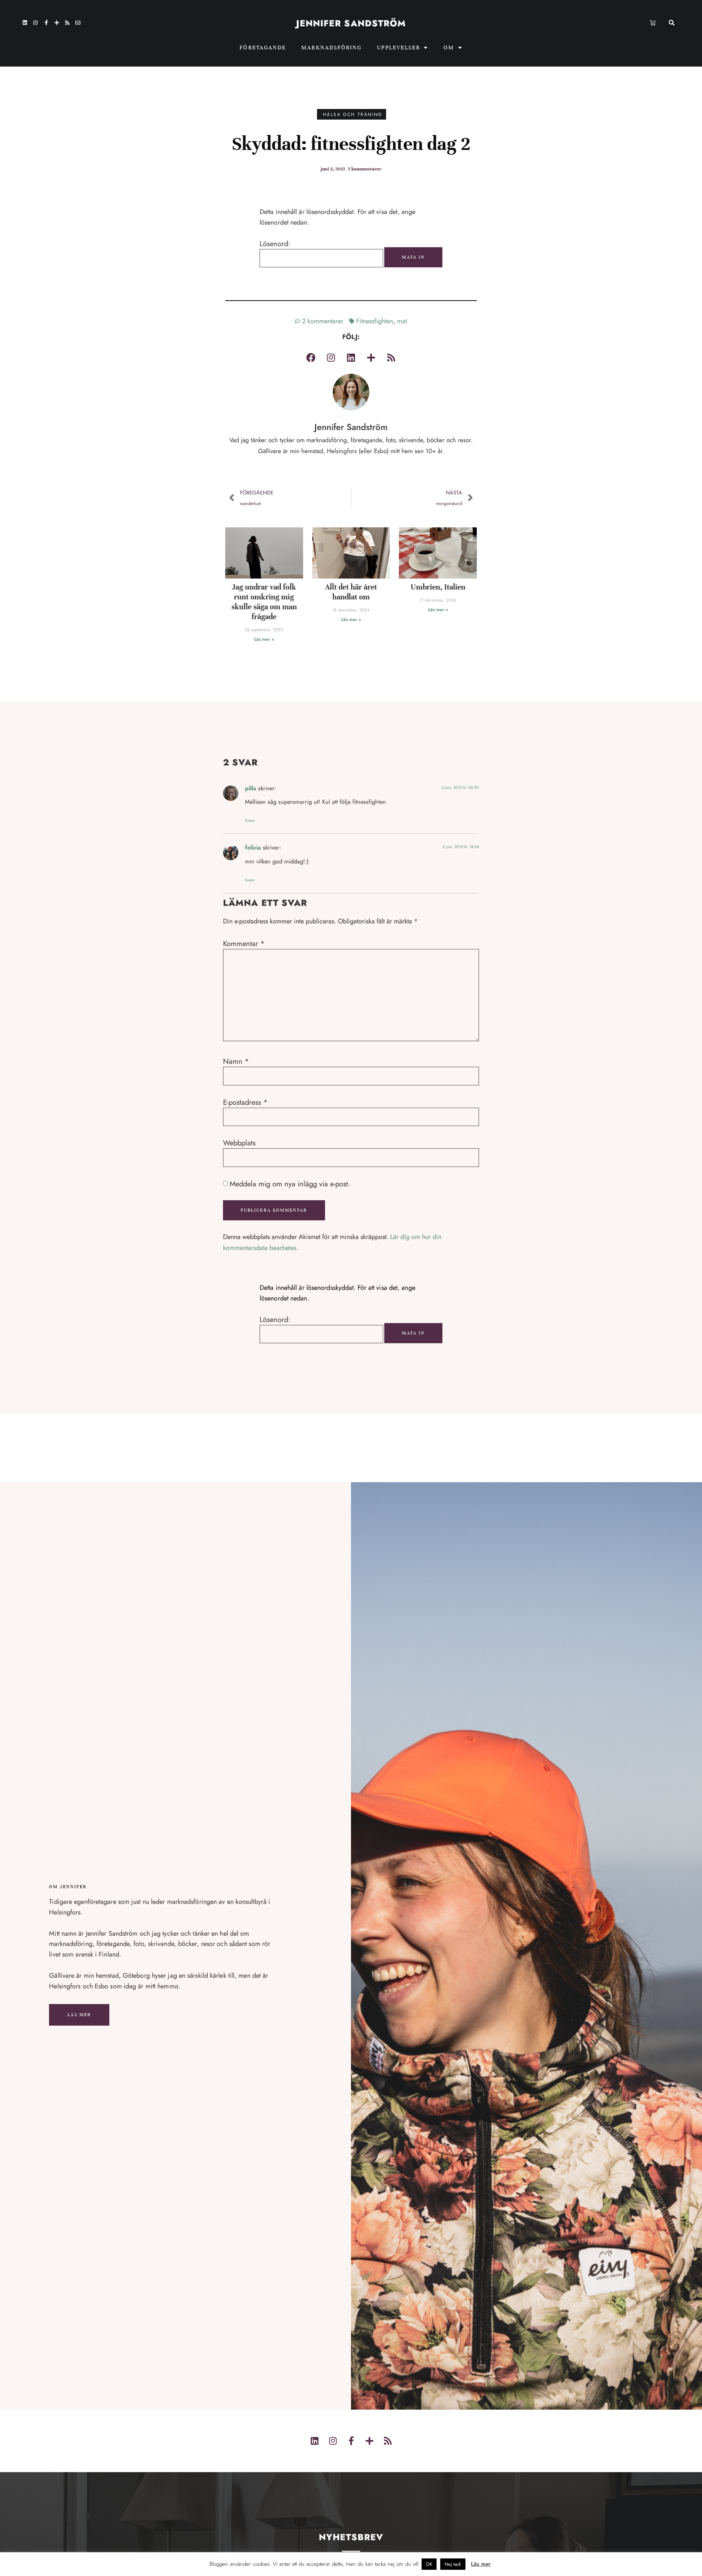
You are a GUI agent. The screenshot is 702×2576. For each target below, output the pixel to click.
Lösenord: (275, 244)
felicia (253, 848)
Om (449, 48)
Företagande (263, 48)
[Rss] (67, 23)
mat (402, 321)
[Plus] (57, 23)
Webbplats (239, 1143)
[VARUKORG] (653, 23)
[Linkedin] (25, 23)
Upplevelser (399, 48)
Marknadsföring (331, 48)
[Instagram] (35, 23)
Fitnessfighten (375, 321)
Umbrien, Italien (438, 587)
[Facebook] (311, 357)
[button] (671, 23)
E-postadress (245, 1103)
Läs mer (79, 2015)
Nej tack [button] (453, 2564)
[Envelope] (78, 23)
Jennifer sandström (351, 23)
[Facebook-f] (46, 23)
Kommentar (244, 944)
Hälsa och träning (353, 114)
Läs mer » (264, 639)
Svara (250, 820)
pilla (251, 788)
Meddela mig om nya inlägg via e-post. (290, 1184)
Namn (236, 1062)
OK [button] (429, 2564)
